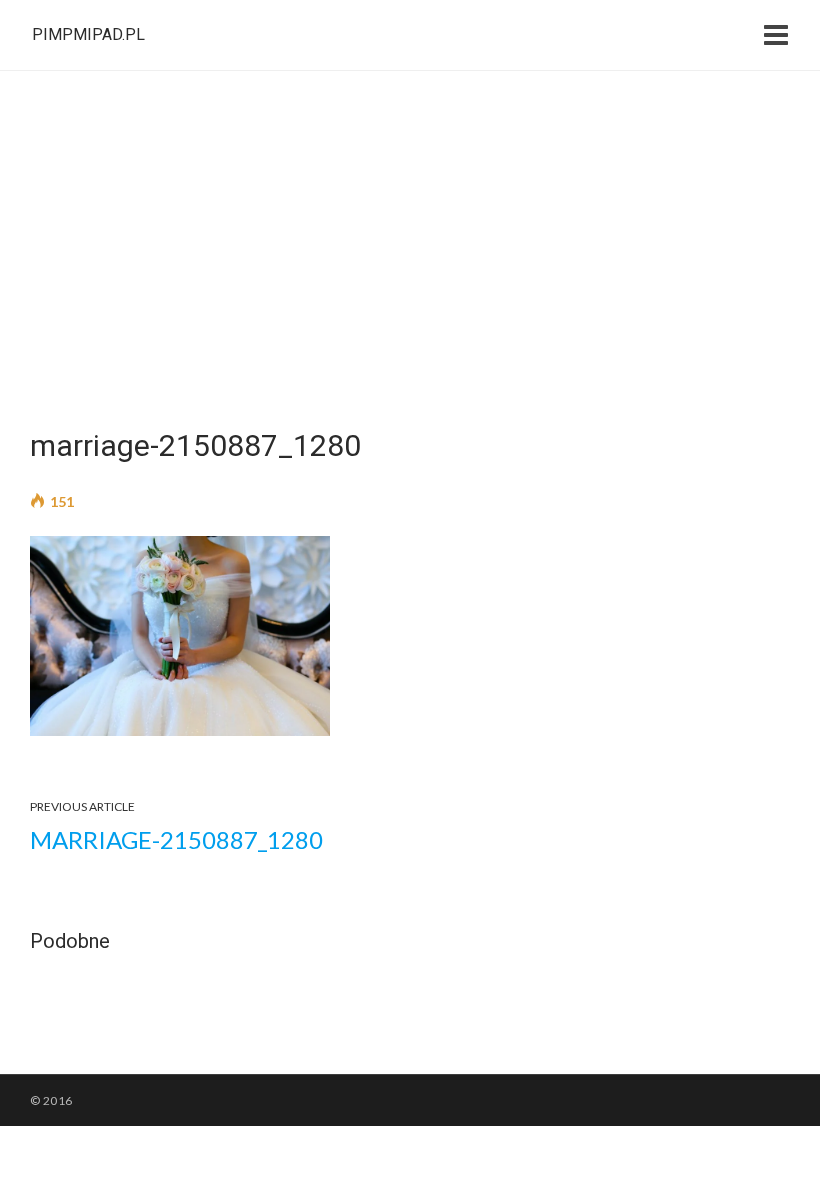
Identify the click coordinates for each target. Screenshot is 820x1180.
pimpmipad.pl (88, 34)
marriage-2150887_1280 (176, 839)
